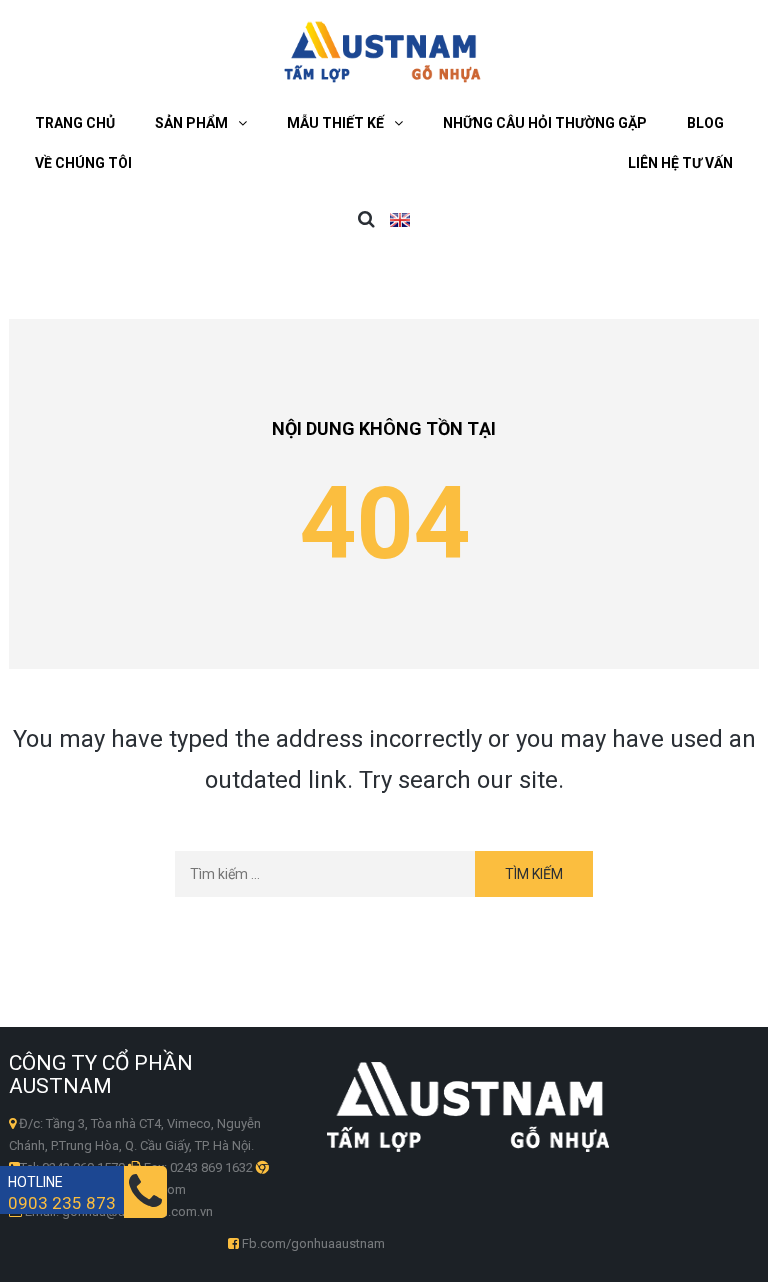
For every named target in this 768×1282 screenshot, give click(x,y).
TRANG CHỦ (75, 123)
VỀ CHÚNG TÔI (83, 163)
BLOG (705, 123)
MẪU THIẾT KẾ (335, 123)
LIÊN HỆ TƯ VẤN (680, 163)
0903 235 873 (62, 1203)
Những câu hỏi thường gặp (545, 123)
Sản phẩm (191, 123)
